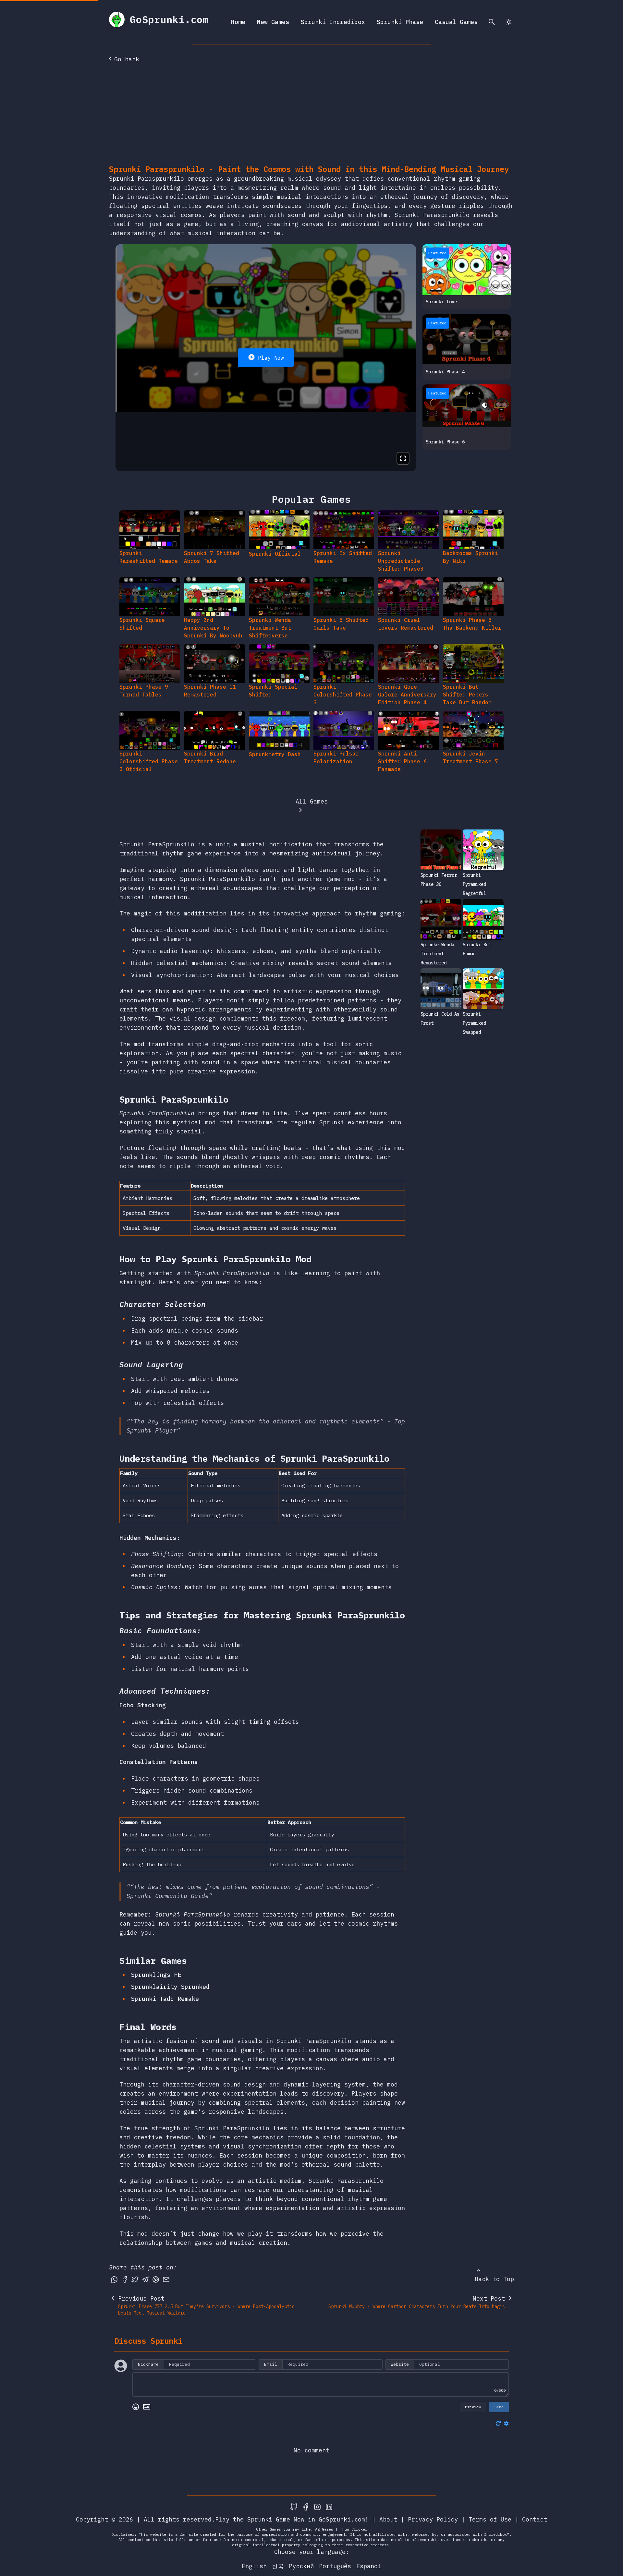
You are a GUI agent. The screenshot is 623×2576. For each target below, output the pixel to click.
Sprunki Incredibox (333, 22)
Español (369, 2566)
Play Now (271, 358)
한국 (278, 2566)
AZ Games (324, 2529)
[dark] (509, 22)
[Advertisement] (311, 115)
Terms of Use (490, 2519)
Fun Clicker (355, 2529)
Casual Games (456, 22)
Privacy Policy (433, 2519)
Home (238, 22)
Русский (301, 2566)
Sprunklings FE (156, 1975)
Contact (535, 2519)
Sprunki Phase (400, 22)
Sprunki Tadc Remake (165, 1999)
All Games (312, 801)
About (388, 2519)
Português (335, 2566)
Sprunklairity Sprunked (170, 1987)
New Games (273, 22)
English (254, 2566)
